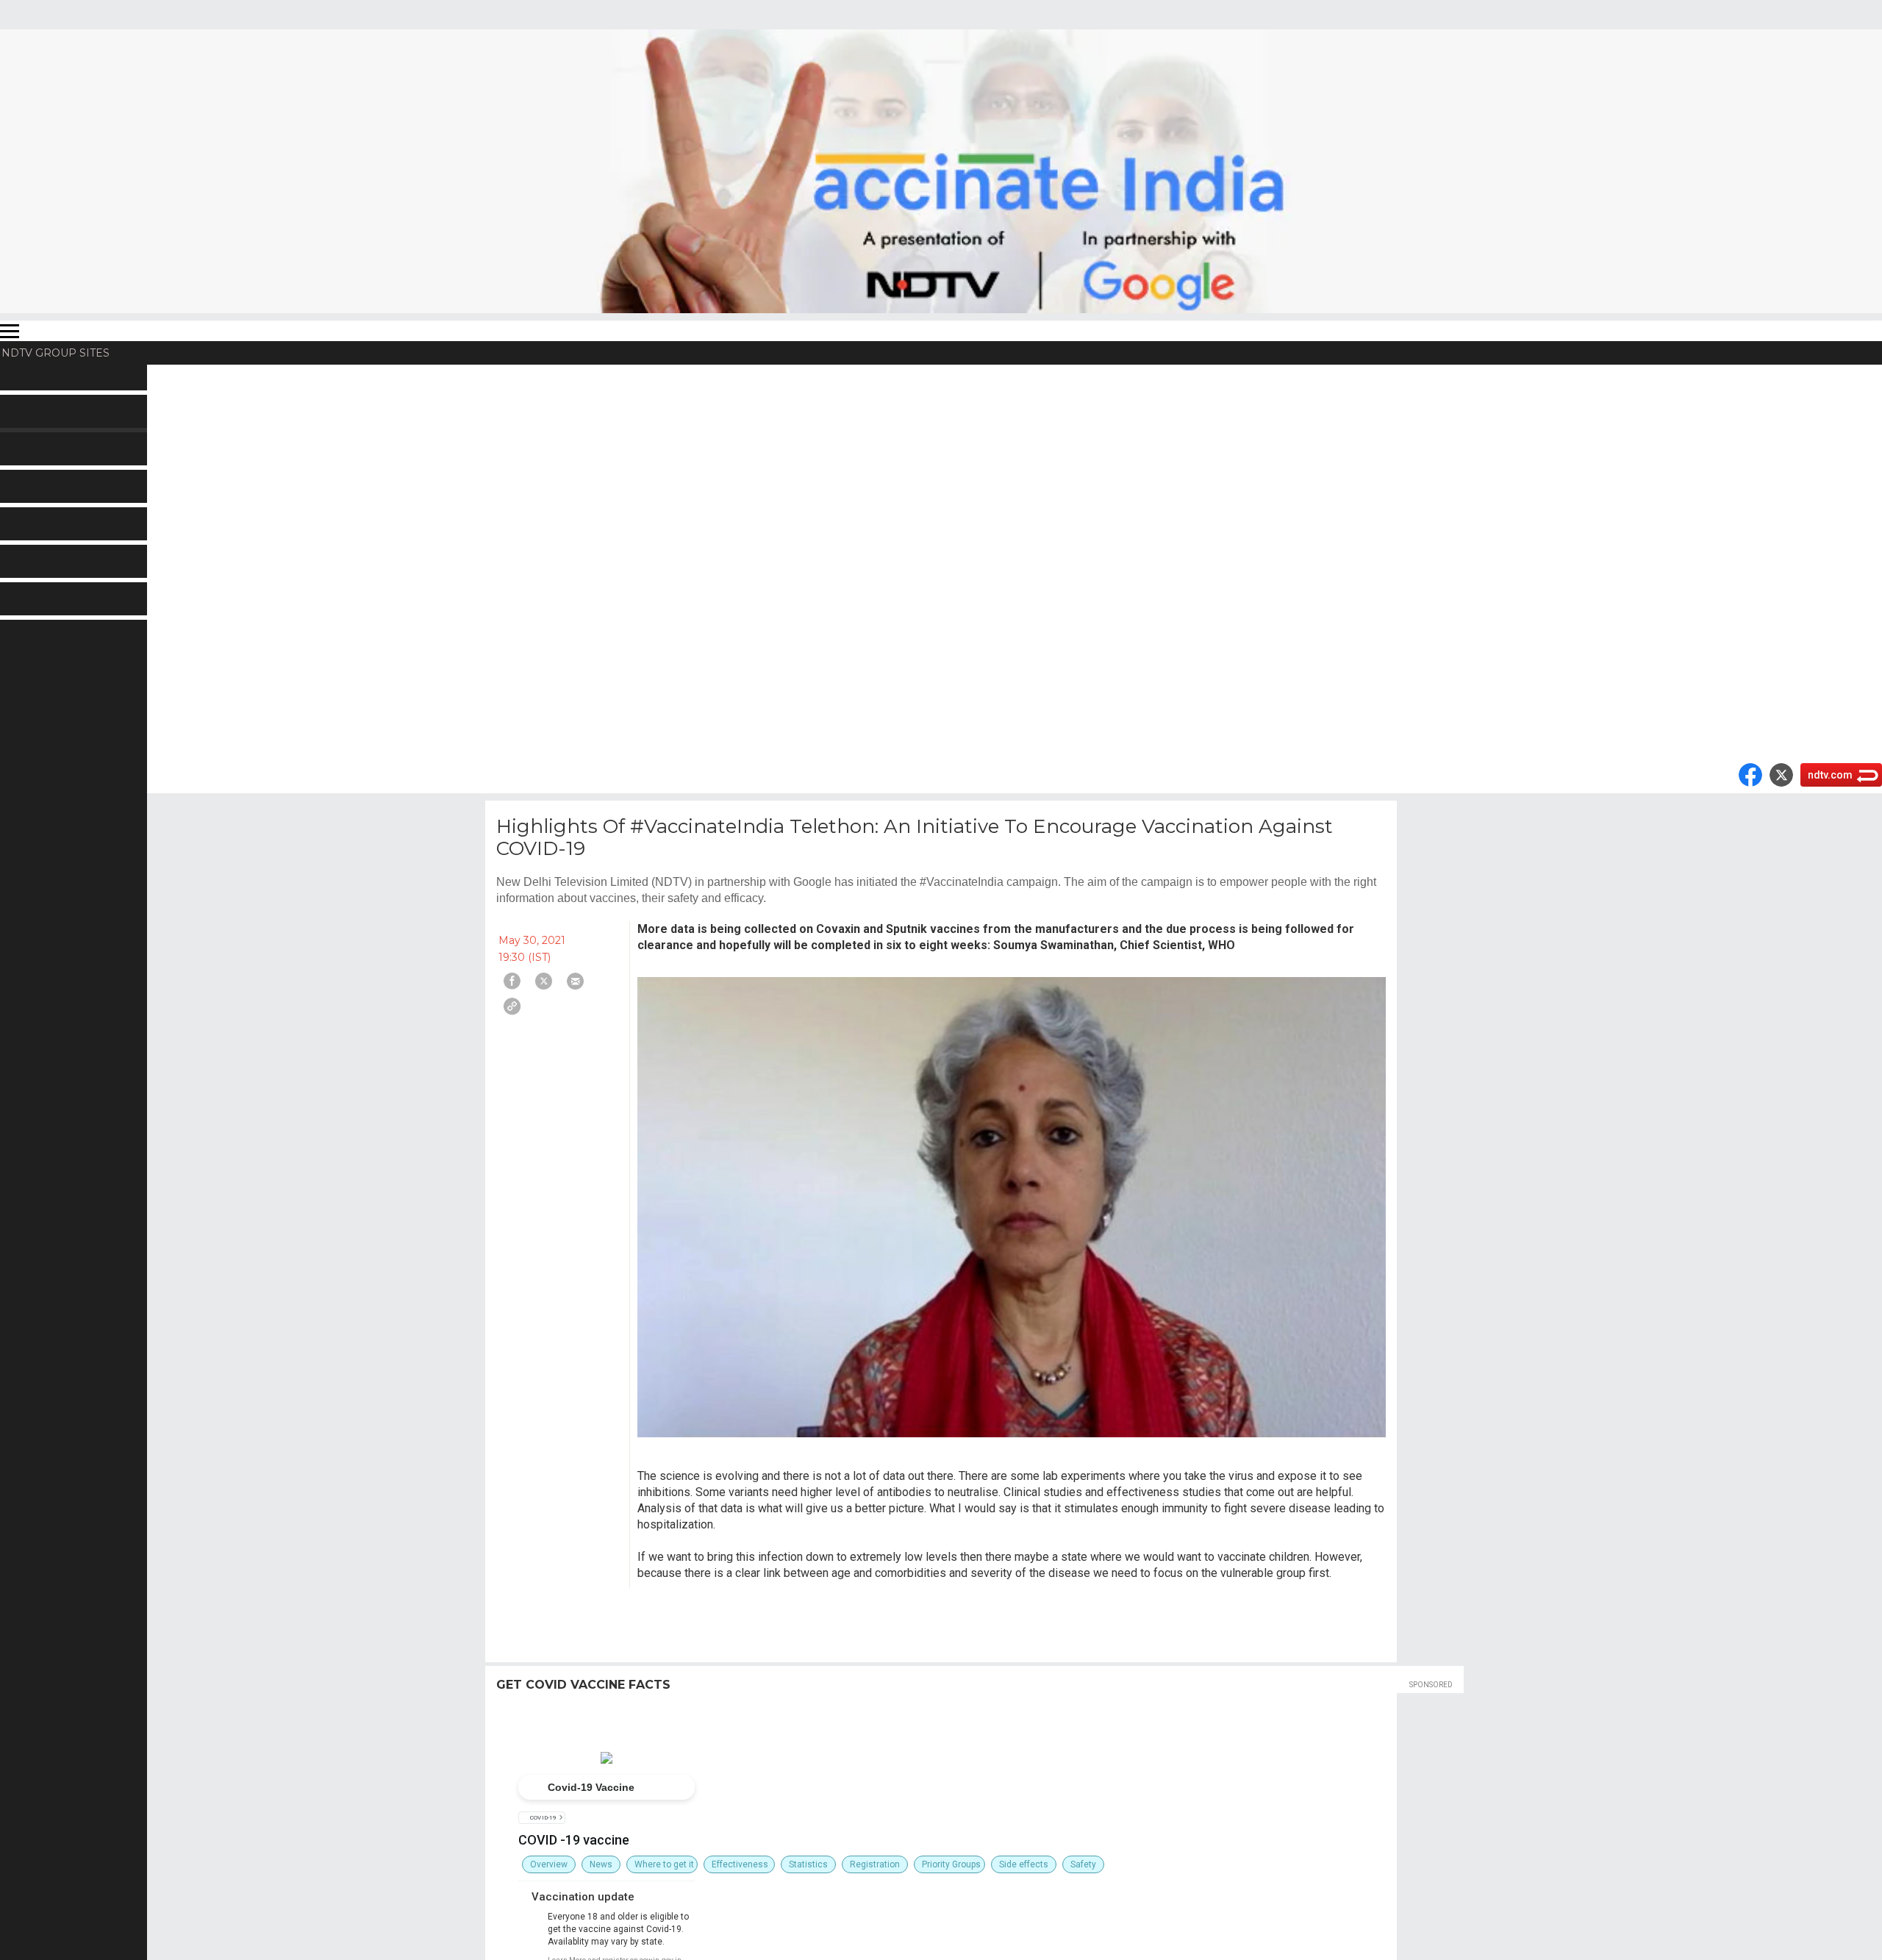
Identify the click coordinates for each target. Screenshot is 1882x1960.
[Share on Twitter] (544, 981)
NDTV (24, 376)
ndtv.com (1830, 775)
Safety (1083, 1864)
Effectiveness (740, 1864)
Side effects (1024, 1864)
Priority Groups (951, 1864)
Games (27, 612)
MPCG (26, 706)
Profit (24, 423)
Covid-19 (544, 1818)
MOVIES (31, 471)
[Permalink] (512, 1006)
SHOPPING (39, 635)
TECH (24, 588)
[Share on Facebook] (512, 981)
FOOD (25, 518)
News (601, 1864)
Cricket (27, 494)
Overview (549, 1864)
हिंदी (16, 447)
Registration (875, 1864)
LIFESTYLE (37, 541)
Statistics (808, 1864)
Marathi (28, 729)
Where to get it (664, 1864)
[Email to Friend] (575, 981)
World (24, 400)
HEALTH (31, 565)
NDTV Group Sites (56, 353)
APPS (24, 659)
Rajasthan (34, 682)
